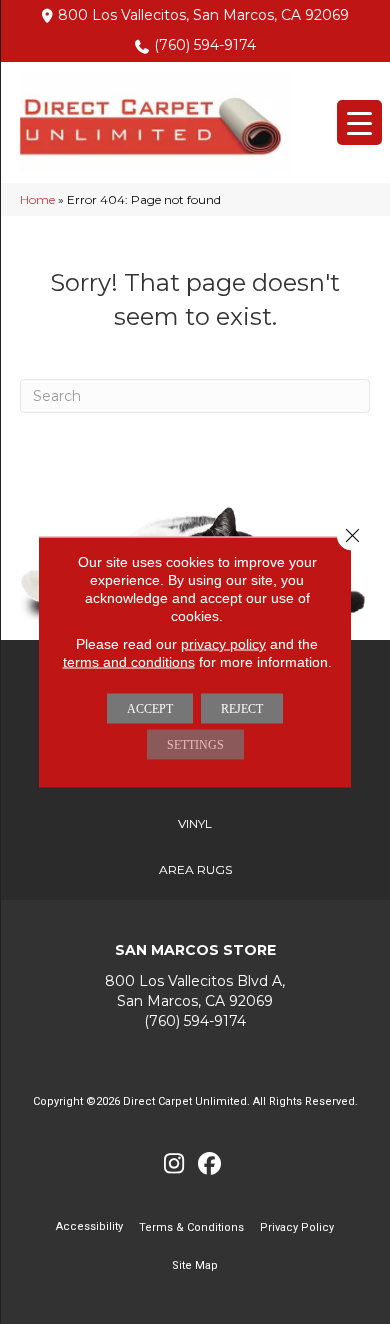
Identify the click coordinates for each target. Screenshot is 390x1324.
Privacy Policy (297, 1227)
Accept (150, 709)
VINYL (195, 823)
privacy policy (223, 644)
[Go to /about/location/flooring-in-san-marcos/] (195, 990)
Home (37, 199)
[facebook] (209, 1164)
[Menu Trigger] (359, 122)
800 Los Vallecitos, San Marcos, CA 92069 (203, 15)
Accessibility (89, 1226)
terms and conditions (129, 662)
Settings (195, 745)
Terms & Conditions (191, 1227)
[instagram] (174, 1164)
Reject (242, 709)
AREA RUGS (195, 869)
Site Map (195, 1265)
